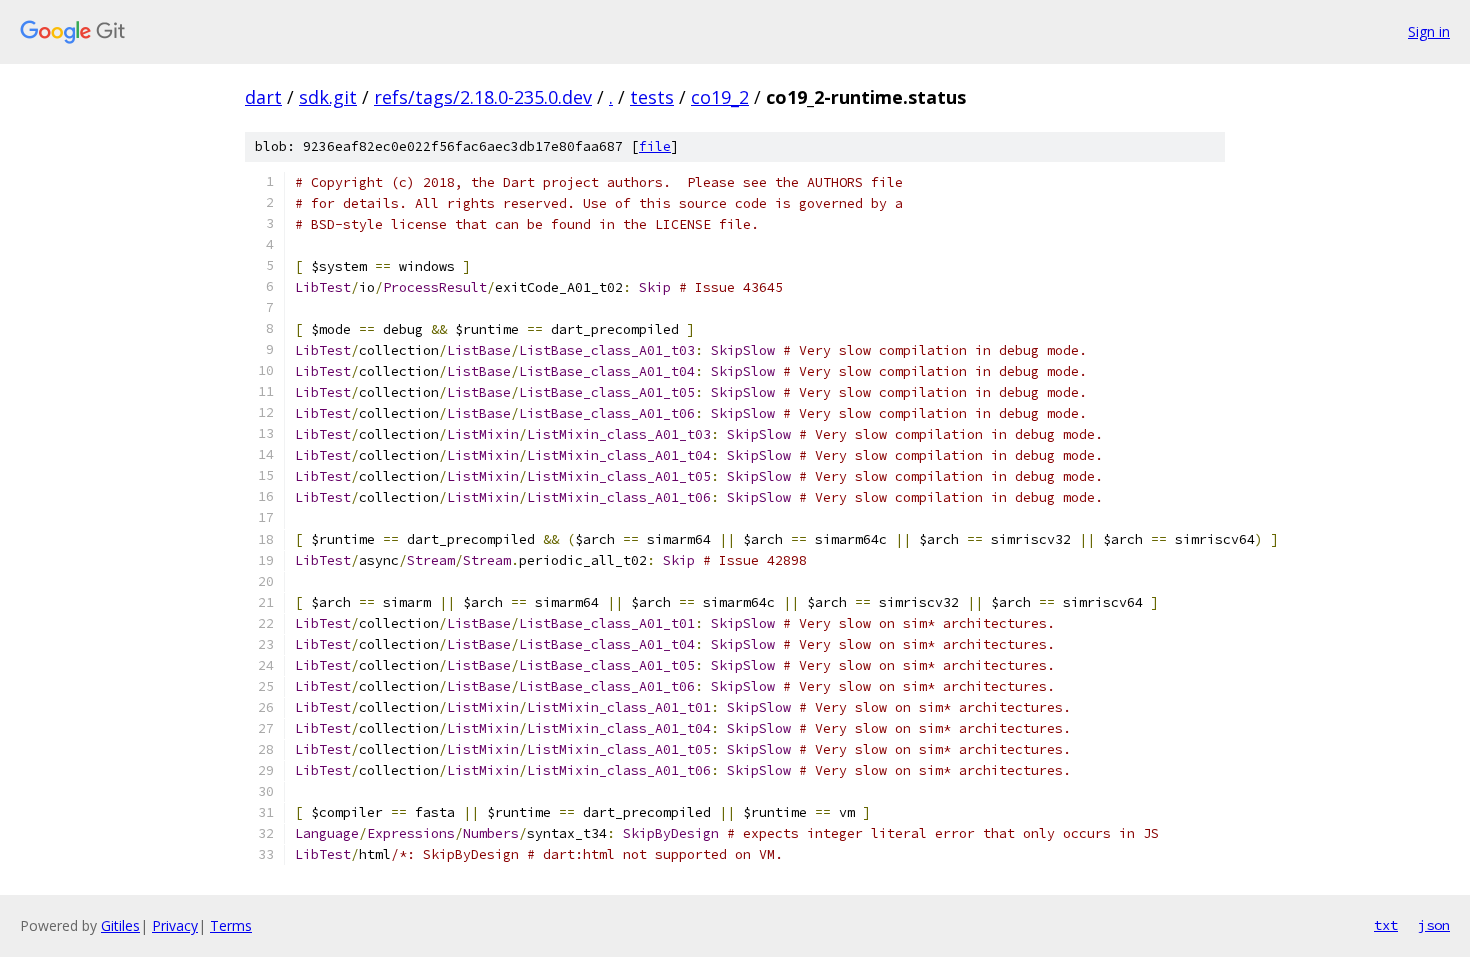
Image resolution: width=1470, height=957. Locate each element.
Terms (231, 925)
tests (652, 97)
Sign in (1429, 31)
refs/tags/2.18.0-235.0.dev (483, 97)
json (1434, 925)
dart (263, 97)
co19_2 (720, 97)
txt (1386, 925)
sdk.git (328, 97)
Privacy (175, 925)
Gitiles (120, 925)
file (655, 146)
